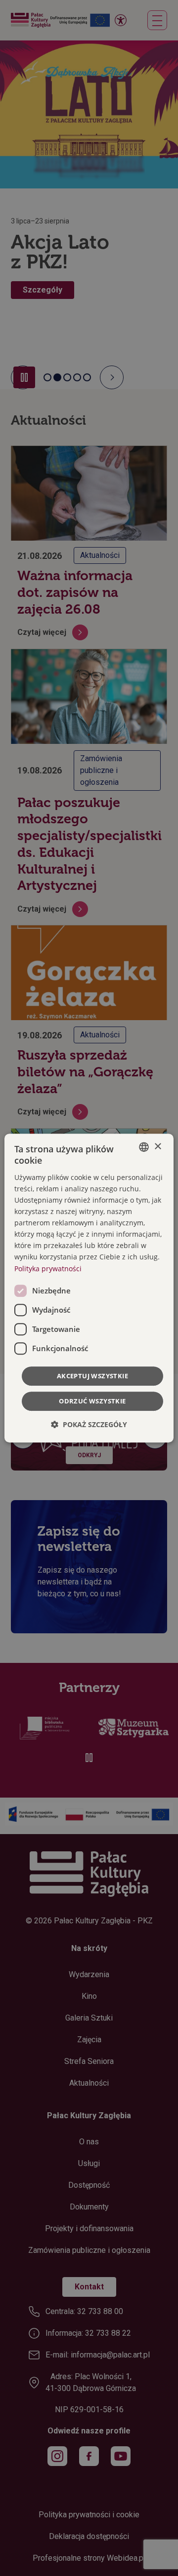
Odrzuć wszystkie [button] (92, 1401)
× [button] (157, 1147)
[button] (89, 1424)
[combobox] (144, 1147)
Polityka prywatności (48, 1269)
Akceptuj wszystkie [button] (92, 1376)
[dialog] (89, 1288)
